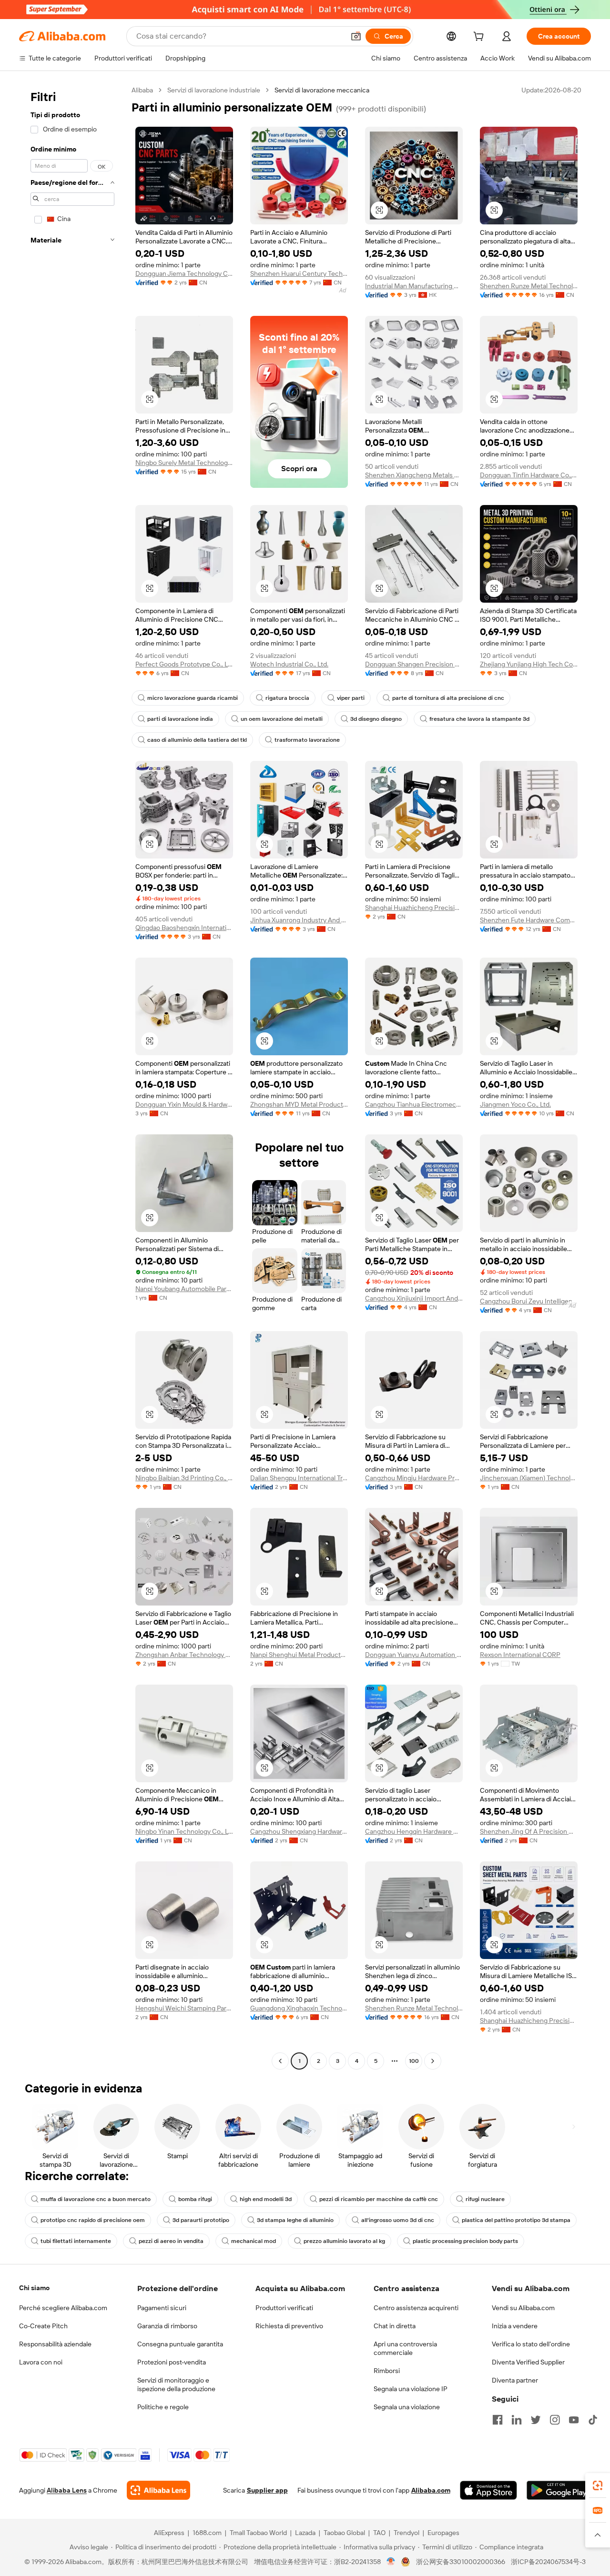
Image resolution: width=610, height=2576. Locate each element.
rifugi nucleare (485, 2199)
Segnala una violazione (407, 2407)
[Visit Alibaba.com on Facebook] (498, 2420)
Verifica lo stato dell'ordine (531, 2344)
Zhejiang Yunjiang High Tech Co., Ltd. (529, 664)
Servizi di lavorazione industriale (214, 90)
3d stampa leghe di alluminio (295, 2220)
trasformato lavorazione (307, 740)
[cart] (480, 38)
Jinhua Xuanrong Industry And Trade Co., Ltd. (299, 920)
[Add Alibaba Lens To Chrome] (158, 2490)
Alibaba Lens (67, 2490)
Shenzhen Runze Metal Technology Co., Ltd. (529, 286)
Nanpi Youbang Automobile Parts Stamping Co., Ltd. (184, 1289)
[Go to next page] (433, 2061)
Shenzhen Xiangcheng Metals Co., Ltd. (414, 475)
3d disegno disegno (376, 719)
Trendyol (407, 2533)
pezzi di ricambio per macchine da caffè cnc (379, 2199)
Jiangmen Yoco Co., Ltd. (515, 1104)
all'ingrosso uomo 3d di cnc (398, 2220)
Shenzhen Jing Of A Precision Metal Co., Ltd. (529, 1831)
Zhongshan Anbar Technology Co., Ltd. (184, 1655)
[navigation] (72, 1077)
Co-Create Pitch (43, 2326)
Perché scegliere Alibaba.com (63, 2308)
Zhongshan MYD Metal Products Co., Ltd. (299, 1104)
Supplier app (267, 2490)
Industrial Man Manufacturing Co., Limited (414, 286)
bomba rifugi (195, 2199)
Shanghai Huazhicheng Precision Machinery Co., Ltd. (414, 908)
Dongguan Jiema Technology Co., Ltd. (184, 273)
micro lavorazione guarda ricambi (193, 698)
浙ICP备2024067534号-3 (548, 2562)
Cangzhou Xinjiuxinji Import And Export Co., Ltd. (414, 1298)
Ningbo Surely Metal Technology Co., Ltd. (184, 463)
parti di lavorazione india (180, 719)
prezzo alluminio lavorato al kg (344, 2241)
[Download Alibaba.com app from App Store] (488, 2490)
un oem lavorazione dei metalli (282, 719)
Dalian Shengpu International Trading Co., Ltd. (299, 1478)
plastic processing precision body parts (465, 2241)
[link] (598, 2485)
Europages (443, 2533)
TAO (379, 2533)
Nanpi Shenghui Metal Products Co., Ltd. (299, 1655)
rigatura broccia (287, 698)
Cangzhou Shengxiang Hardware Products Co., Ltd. (299, 1831)
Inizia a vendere (515, 2326)
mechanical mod (254, 2241)
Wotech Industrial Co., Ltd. (289, 664)
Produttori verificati (284, 2308)
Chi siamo (34, 2288)
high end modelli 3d (266, 2199)
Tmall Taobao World (258, 2533)
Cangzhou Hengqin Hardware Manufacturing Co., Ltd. (414, 1831)
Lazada (305, 2533)
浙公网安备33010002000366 (461, 2562)
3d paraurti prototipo (201, 2220)
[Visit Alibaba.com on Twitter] (536, 2420)
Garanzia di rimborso (167, 2326)
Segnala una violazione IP (411, 2389)
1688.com (207, 2533)
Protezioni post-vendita (172, 2362)
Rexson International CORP (520, 1655)
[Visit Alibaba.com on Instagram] (555, 2420)
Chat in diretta (395, 2326)
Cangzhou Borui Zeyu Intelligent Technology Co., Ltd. (529, 1301)
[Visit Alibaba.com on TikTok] (593, 2420)
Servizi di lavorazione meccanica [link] (322, 90)
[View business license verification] (391, 2562)
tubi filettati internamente (76, 2241)
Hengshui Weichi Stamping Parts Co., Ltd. (184, 2008)
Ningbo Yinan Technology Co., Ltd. (184, 1831)
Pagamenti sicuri (162, 2308)
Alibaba (142, 90)
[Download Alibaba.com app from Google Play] (559, 2490)
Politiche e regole (163, 2407)
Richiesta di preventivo (289, 2326)
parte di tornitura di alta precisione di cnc (448, 698)
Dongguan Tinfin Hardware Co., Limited (529, 475)
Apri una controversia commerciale (405, 2348)
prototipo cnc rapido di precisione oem (93, 2220)
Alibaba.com (431, 2490)
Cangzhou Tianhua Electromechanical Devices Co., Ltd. (414, 1104)
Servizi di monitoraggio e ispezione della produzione (176, 2384)
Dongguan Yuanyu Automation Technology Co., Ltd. (414, 1655)
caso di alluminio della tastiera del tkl (197, 740)
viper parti (351, 698)
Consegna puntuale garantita (180, 2344)
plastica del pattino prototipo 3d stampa (516, 2220)
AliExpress (169, 2533)
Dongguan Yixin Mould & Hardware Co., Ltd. (184, 1104)
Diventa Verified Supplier (528, 2362)
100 (414, 2061)
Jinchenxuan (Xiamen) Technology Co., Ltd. (529, 1478)
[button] (356, 36)
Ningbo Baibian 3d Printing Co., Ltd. (184, 1478)
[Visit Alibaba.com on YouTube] (574, 2420)
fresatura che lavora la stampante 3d (479, 719)
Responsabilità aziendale (55, 2344)
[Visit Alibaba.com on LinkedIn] (517, 2420)
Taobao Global (344, 2533)
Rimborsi (387, 2371)
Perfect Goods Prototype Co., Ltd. (184, 664)
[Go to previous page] (280, 2061)
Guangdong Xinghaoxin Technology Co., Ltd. (299, 2008)
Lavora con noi (41, 2362)
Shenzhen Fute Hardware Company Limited (529, 920)
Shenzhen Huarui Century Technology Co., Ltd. (299, 273)
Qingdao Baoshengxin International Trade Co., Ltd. (184, 928)
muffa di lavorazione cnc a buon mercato (96, 2199)
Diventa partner (515, 2380)
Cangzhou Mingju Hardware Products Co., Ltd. (414, 1478)
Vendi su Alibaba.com (523, 2308)
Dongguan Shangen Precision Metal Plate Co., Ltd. (414, 664)
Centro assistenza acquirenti (416, 2308)
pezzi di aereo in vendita (171, 2241)
